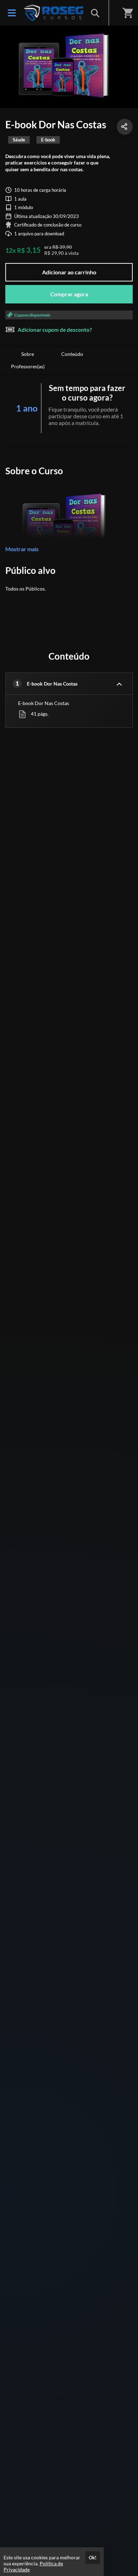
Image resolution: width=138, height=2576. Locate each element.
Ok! (93, 2558)
